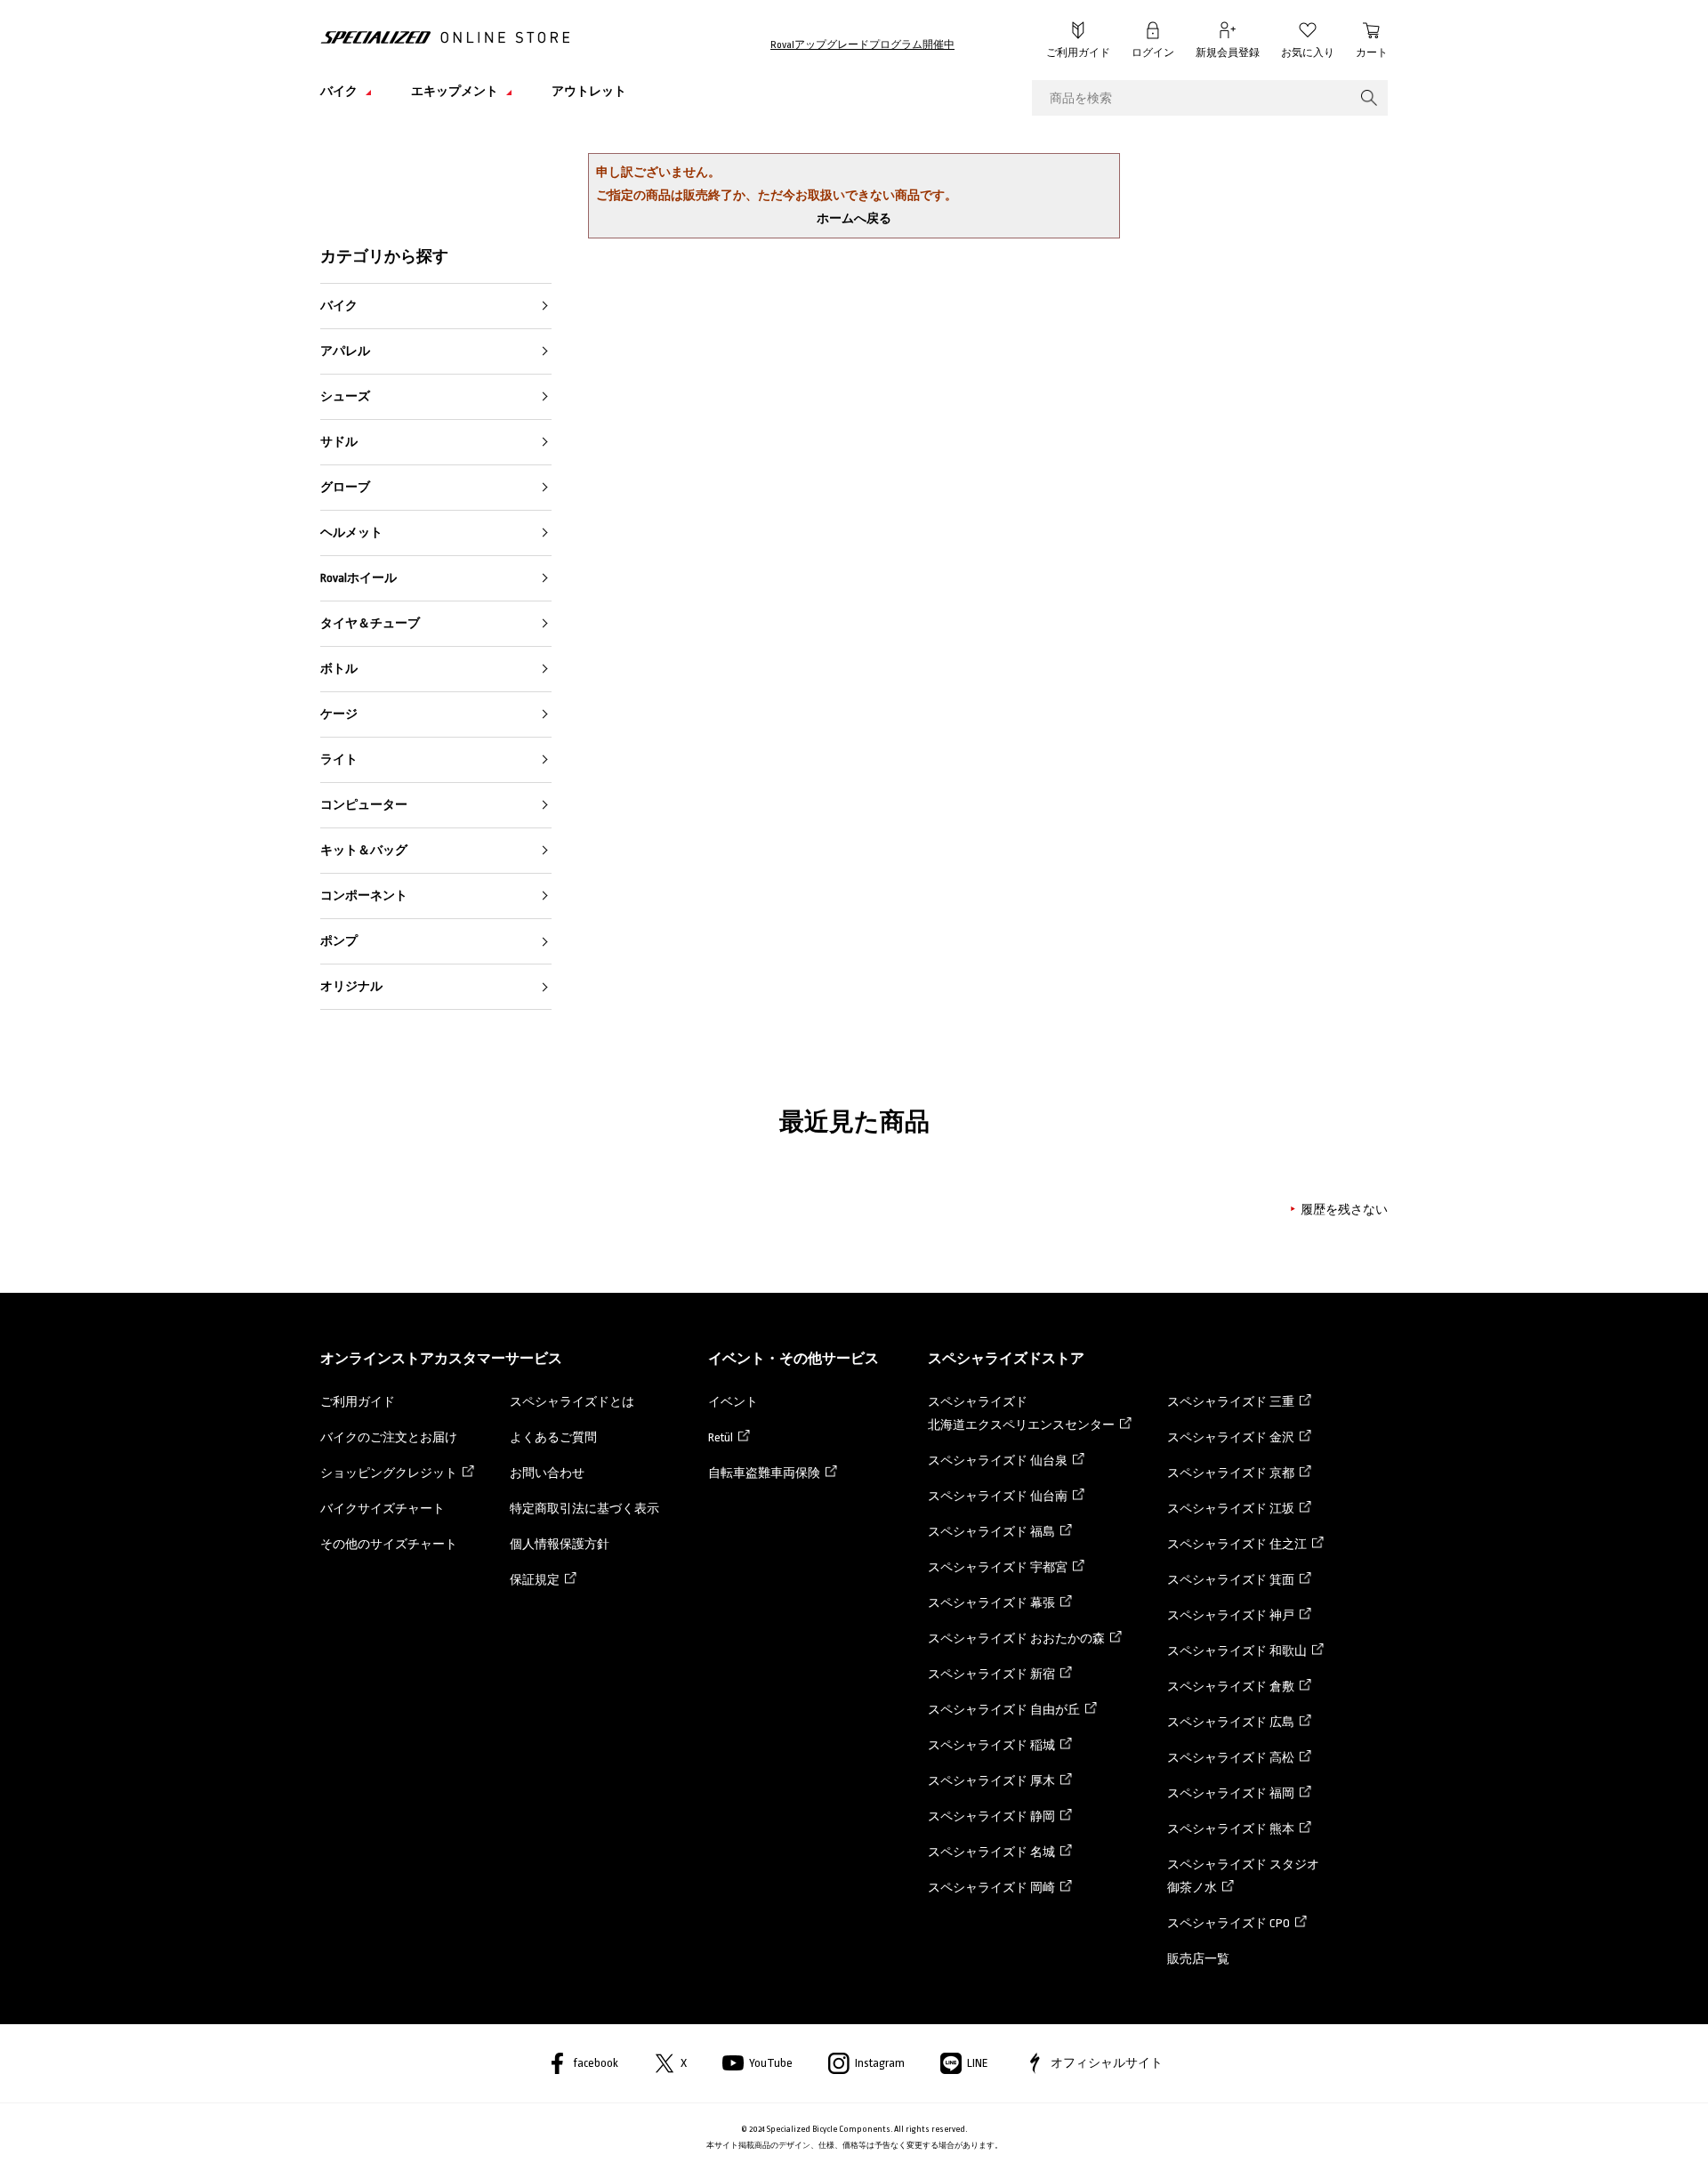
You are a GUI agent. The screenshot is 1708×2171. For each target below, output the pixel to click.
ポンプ (339, 941)
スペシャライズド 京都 (1231, 1473)
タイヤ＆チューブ (370, 623)
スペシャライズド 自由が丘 (1004, 1710)
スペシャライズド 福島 (991, 1532)
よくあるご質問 (553, 1437)
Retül (721, 1437)
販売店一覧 (1198, 1959)
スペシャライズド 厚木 (991, 1781)
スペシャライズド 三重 (1231, 1402)
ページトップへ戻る (1428, 2131)
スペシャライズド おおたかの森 (1016, 1638)
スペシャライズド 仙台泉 (998, 1461)
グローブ (345, 487)
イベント (733, 1402)
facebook (596, 2063)
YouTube (771, 2063)
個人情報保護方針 (560, 1544)
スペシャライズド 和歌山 (1237, 1651)
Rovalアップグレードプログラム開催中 (862, 45)
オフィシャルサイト (1107, 2063)
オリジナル (351, 986)
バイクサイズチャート (383, 1509)
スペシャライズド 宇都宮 (998, 1567)
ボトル (339, 669)
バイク (339, 306)
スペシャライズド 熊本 (1231, 1829)
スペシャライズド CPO (1229, 1923)
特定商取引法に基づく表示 (584, 1509)
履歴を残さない (1344, 1210)
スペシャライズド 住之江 (1237, 1544)
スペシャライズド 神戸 (1231, 1615)
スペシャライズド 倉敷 (1231, 1687)
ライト (339, 759)
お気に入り (1308, 53)
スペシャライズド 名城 (991, 1852)
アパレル (345, 351)
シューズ (345, 396)
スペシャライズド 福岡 (1231, 1793)
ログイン (1153, 53)
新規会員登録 (1228, 53)
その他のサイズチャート (389, 1544)
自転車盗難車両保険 (764, 1473)
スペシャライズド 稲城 (991, 1745)
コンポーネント (364, 896)
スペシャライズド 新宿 (991, 1674)
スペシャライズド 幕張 (991, 1603)
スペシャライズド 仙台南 (998, 1496)
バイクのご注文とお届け (389, 1437)
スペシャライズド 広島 (1231, 1722)
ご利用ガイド (1078, 53)
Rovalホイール (359, 578)
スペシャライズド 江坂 (1231, 1509)
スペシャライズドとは (572, 1402)
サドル (339, 442)
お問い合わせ (547, 1473)
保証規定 (535, 1580)
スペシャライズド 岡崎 (991, 1888)
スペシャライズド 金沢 (1231, 1437)
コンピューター (364, 805)
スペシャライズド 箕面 (1231, 1580)
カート (1372, 53)
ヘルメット (351, 533)
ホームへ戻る (854, 218)
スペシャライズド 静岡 (991, 1816)
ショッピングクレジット (389, 1473)
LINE (978, 2063)
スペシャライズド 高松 (1231, 1758)
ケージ (339, 714)
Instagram (880, 2063)
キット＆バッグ (364, 850)
